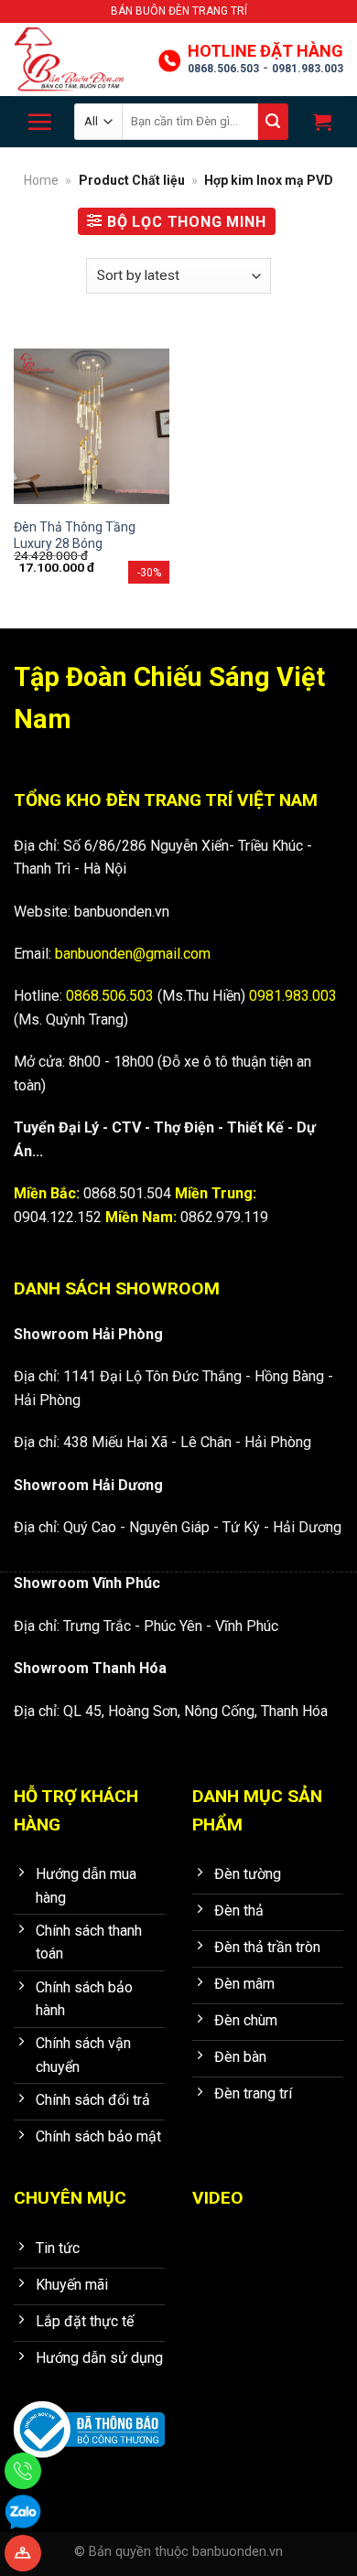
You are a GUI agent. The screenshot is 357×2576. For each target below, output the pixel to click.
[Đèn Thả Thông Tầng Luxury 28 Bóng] (92, 426)
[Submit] (273, 122)
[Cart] (320, 122)
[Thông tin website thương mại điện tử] (89, 2417)
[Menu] (39, 122)
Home (41, 180)
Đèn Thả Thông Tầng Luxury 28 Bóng (75, 535)
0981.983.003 (308, 69)
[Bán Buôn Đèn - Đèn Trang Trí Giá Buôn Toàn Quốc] (78, 59)
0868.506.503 (223, 69)
